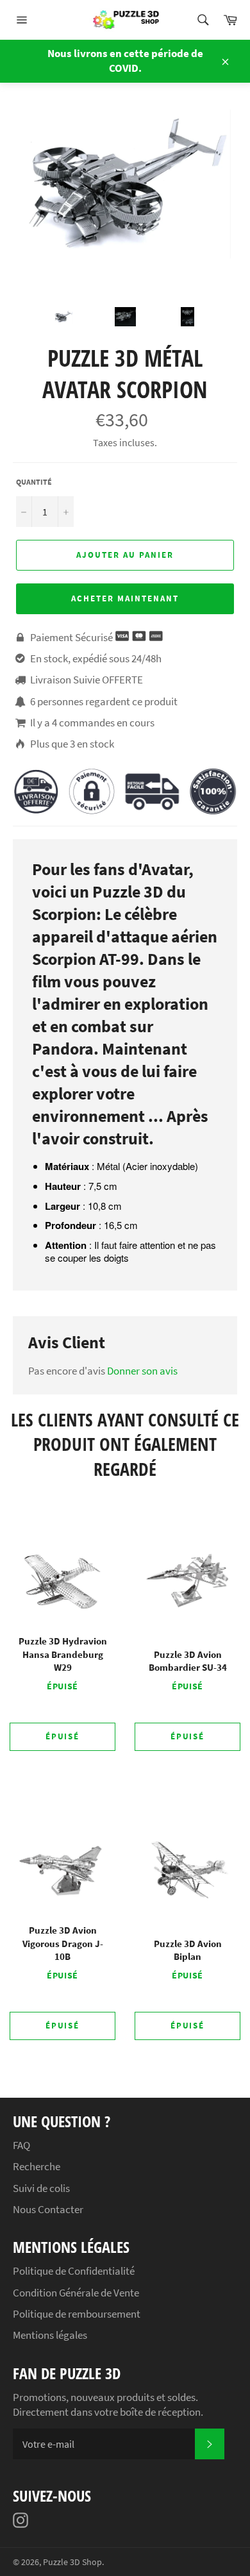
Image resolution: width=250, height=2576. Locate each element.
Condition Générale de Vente (76, 2293)
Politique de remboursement (77, 2314)
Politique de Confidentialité (74, 2271)
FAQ (21, 2145)
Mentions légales (50, 2335)
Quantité (34, 482)
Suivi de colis (41, 2188)
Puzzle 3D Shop (72, 2562)
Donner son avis (142, 1371)
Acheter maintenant (125, 598)
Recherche (37, 2166)
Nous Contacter (48, 2209)
